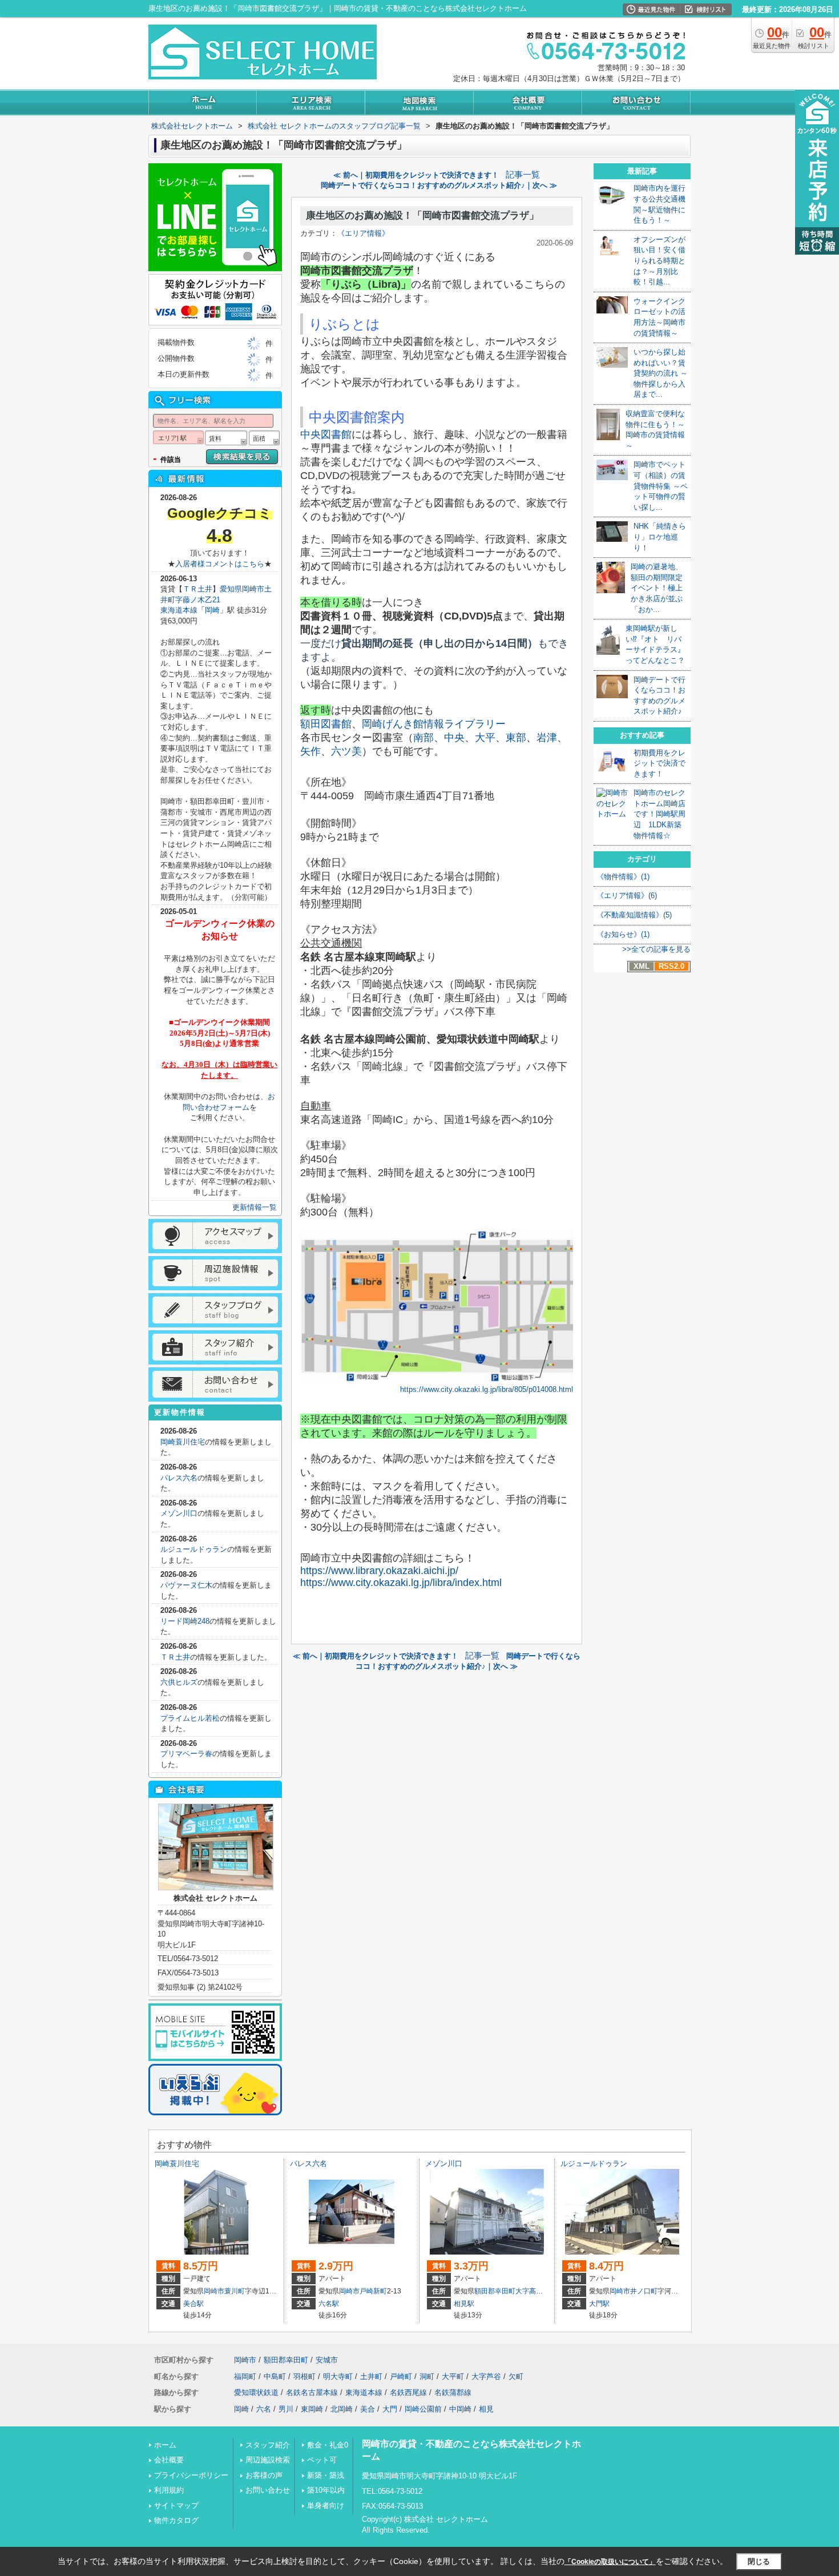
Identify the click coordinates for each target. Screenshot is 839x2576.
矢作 (310, 751)
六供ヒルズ (179, 1682)
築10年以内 (326, 2490)
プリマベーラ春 (186, 1754)
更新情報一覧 (255, 1207)
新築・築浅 (326, 2475)
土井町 (371, 2376)
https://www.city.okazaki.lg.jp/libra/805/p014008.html (487, 1389)
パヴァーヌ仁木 (186, 1585)
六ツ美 (346, 751)
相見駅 (464, 2304)
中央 (454, 738)
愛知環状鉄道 (256, 2392)
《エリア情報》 (363, 233)
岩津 (547, 738)
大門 (390, 2409)
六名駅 (329, 2304)
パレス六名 (179, 1478)
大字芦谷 (486, 2376)
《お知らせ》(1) (623, 934)
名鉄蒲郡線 (453, 2392)
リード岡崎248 (185, 1621)
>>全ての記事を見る (656, 949)
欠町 (516, 2376)
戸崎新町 (373, 2291)
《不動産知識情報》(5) (634, 915)
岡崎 (212, 610)
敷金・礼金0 (328, 2445)
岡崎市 (214, 2291)
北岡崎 (342, 2409)
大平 (485, 738)
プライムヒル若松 (190, 1718)
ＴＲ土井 (197, 589)
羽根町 (304, 2376)
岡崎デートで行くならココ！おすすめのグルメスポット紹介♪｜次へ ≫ (439, 185)
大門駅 (599, 2304)
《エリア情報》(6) (627, 895)
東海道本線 (179, 610)
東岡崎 (312, 2409)
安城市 (327, 2360)
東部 (516, 738)
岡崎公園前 (423, 2409)
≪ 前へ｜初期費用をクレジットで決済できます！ (416, 175)
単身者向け (326, 2505)
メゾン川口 (179, 1513)
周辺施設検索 (268, 2460)
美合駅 (193, 2304)
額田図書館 (326, 724)
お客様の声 (264, 2475)
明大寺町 (338, 2376)
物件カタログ (176, 2520)
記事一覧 (523, 175)
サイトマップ (176, 2505)
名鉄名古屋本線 (312, 2392)
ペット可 (322, 2460)
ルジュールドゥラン (194, 1549)
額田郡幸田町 (495, 2291)
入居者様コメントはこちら (220, 564)
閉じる (759, 2561)
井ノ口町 (644, 2291)
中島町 (275, 2376)
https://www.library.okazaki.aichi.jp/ (379, 1571)
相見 (486, 2409)
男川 (286, 2409)
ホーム (165, 2445)
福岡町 (245, 2376)
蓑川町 (235, 2291)
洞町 (427, 2376)
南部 (423, 738)
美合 (368, 2409)
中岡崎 (460, 2409)
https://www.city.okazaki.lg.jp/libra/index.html (401, 1583)
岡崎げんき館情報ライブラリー (434, 724)
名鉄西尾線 (408, 2392)
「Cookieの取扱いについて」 (610, 2562)
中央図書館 (326, 434)
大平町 (453, 2376)
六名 (264, 2409)
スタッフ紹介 (268, 2445)
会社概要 (169, 2460)
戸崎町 (401, 2376)
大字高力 (529, 2291)
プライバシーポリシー (191, 2475)
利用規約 (169, 2490)
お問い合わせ (268, 2490)
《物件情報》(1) (623, 877)
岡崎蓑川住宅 (183, 1442)
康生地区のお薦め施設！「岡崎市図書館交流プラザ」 (422, 216)
